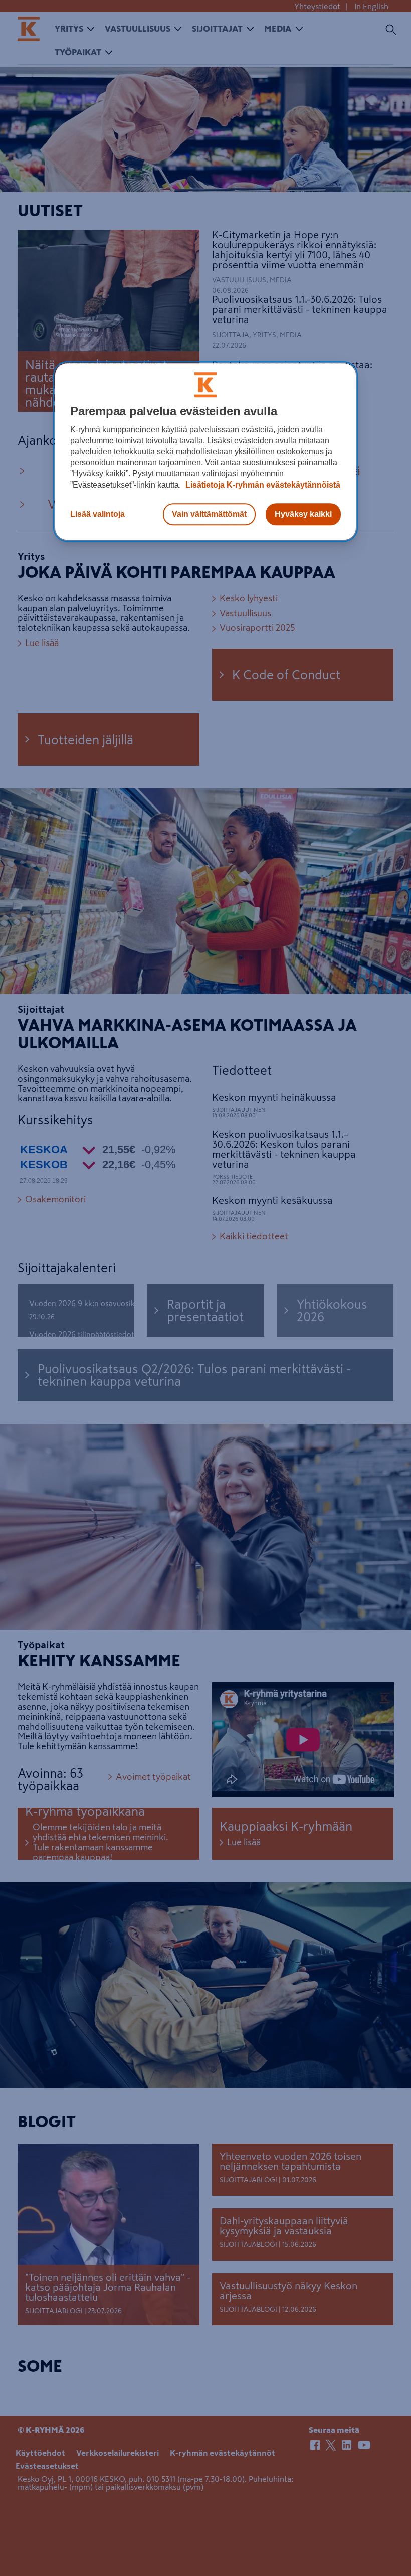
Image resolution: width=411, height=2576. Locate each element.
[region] (205, 452)
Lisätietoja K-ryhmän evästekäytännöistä (262, 485)
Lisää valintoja (97, 514)
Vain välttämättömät (209, 514)
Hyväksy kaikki (303, 514)
